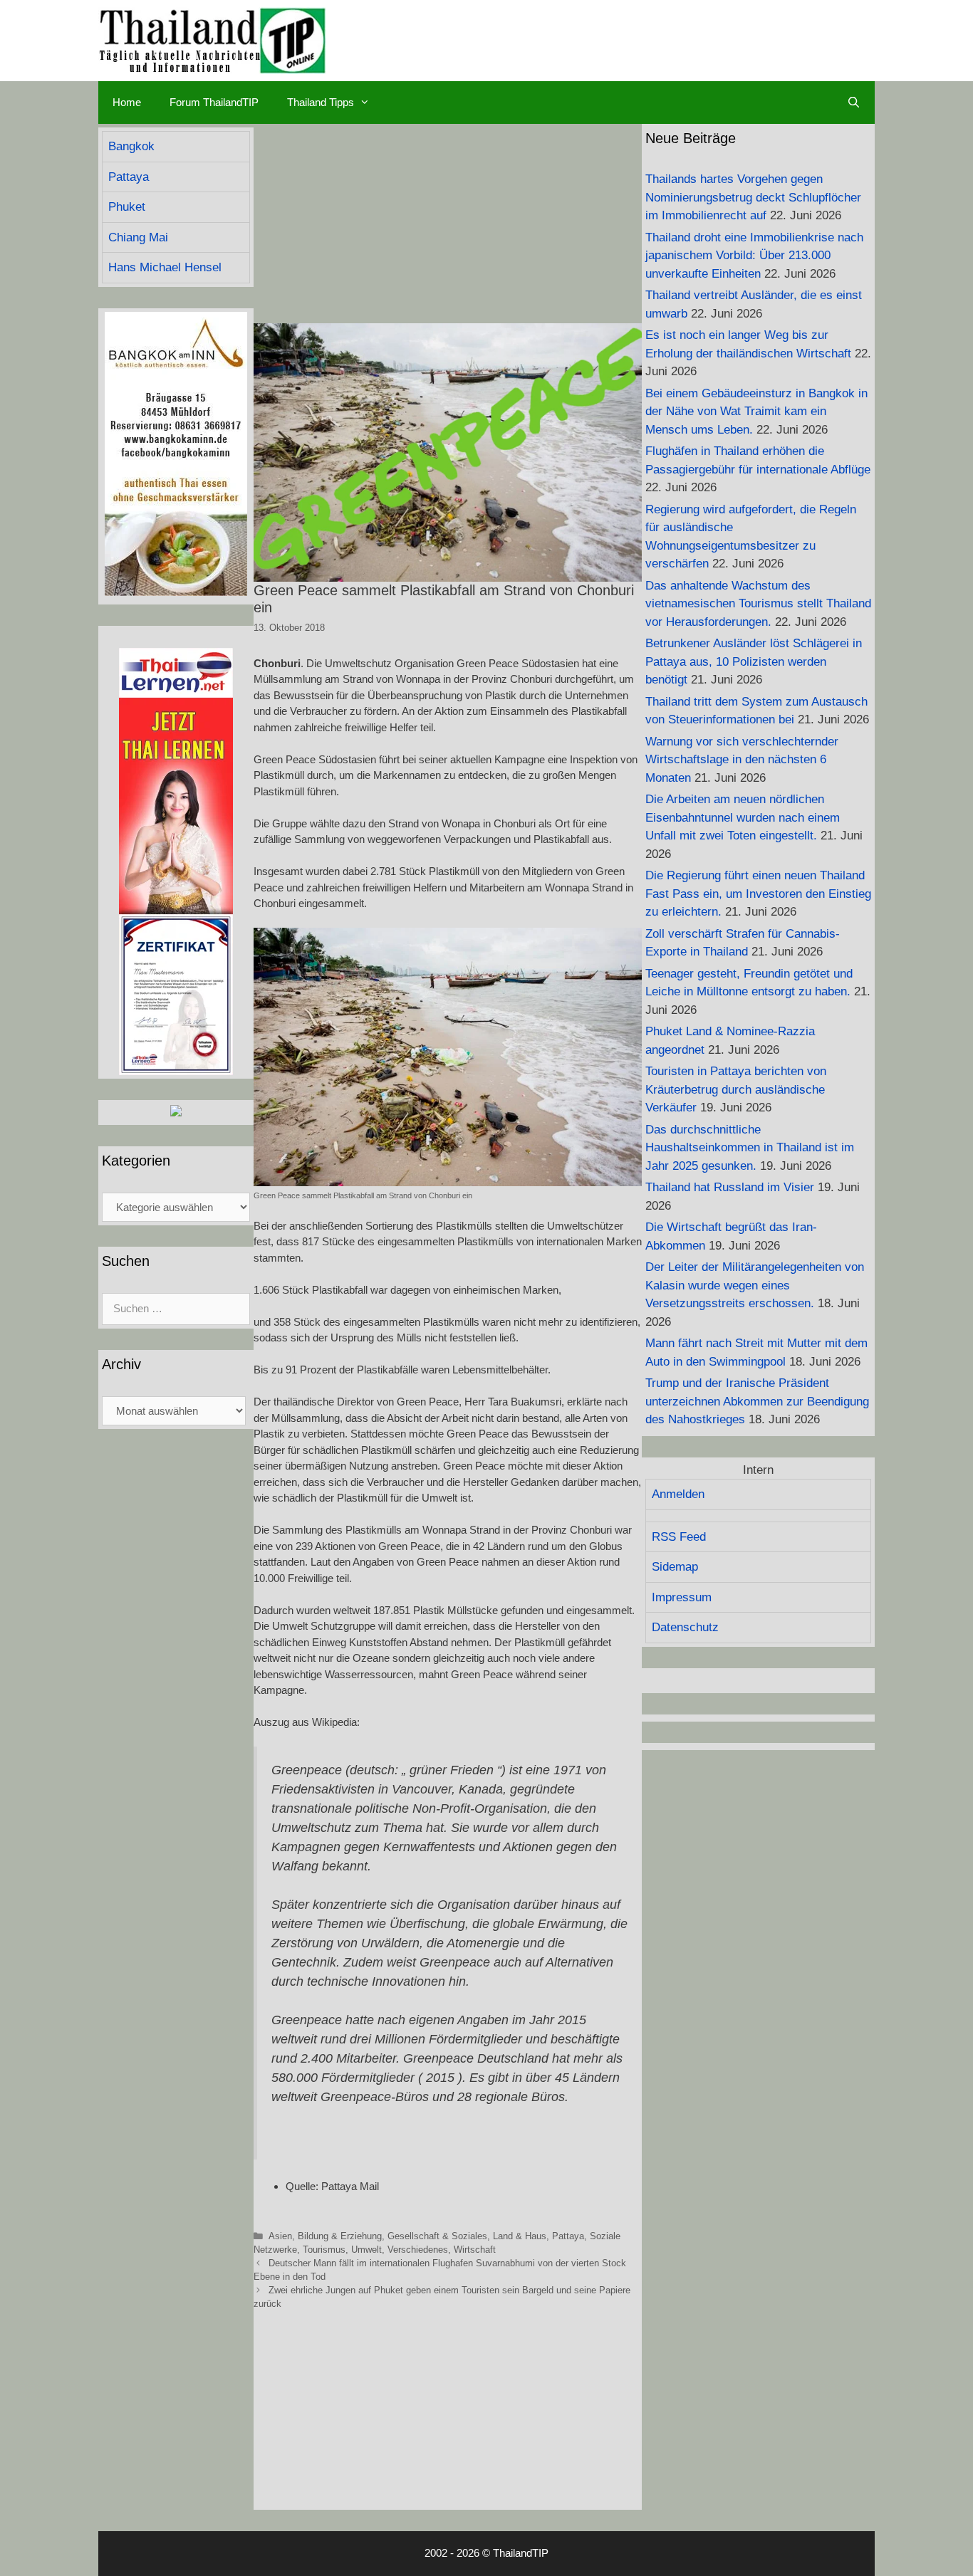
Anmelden (678, 1494)
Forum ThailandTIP (214, 102)
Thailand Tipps (321, 102)
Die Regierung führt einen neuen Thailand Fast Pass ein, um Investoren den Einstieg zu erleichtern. (758, 894)
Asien (280, 2236)
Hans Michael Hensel (165, 267)
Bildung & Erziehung (340, 2236)
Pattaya (568, 2236)
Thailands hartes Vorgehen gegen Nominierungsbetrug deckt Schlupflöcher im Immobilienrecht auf (753, 197)
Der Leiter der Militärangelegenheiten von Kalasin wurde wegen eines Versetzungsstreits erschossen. (755, 1285)
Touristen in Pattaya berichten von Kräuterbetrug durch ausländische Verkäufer (736, 1089)
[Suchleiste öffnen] (854, 103)
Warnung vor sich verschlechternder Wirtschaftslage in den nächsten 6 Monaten (742, 760)
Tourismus (324, 2250)
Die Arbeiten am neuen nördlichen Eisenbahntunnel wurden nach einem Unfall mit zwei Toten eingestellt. (743, 817)
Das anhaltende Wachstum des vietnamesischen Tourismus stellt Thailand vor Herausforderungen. (758, 604)
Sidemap (675, 1567)
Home (127, 102)
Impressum (682, 1597)
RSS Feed (679, 1537)
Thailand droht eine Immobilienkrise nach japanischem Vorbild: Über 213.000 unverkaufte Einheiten (754, 256)
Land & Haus (520, 2236)
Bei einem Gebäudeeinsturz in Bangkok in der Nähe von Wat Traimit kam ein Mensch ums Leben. (756, 412)
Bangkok (131, 146)
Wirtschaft (475, 2250)
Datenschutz (685, 1627)
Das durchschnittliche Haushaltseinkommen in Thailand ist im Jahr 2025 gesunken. (750, 1148)
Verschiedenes (418, 2250)
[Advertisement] (448, 224)
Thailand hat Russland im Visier (730, 1187)
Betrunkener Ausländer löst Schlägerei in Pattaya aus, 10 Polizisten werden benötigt (754, 661)
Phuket (127, 207)
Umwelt (366, 2250)
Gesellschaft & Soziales (437, 2236)
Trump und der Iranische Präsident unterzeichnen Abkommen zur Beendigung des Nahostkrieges (757, 1401)
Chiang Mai (138, 237)
